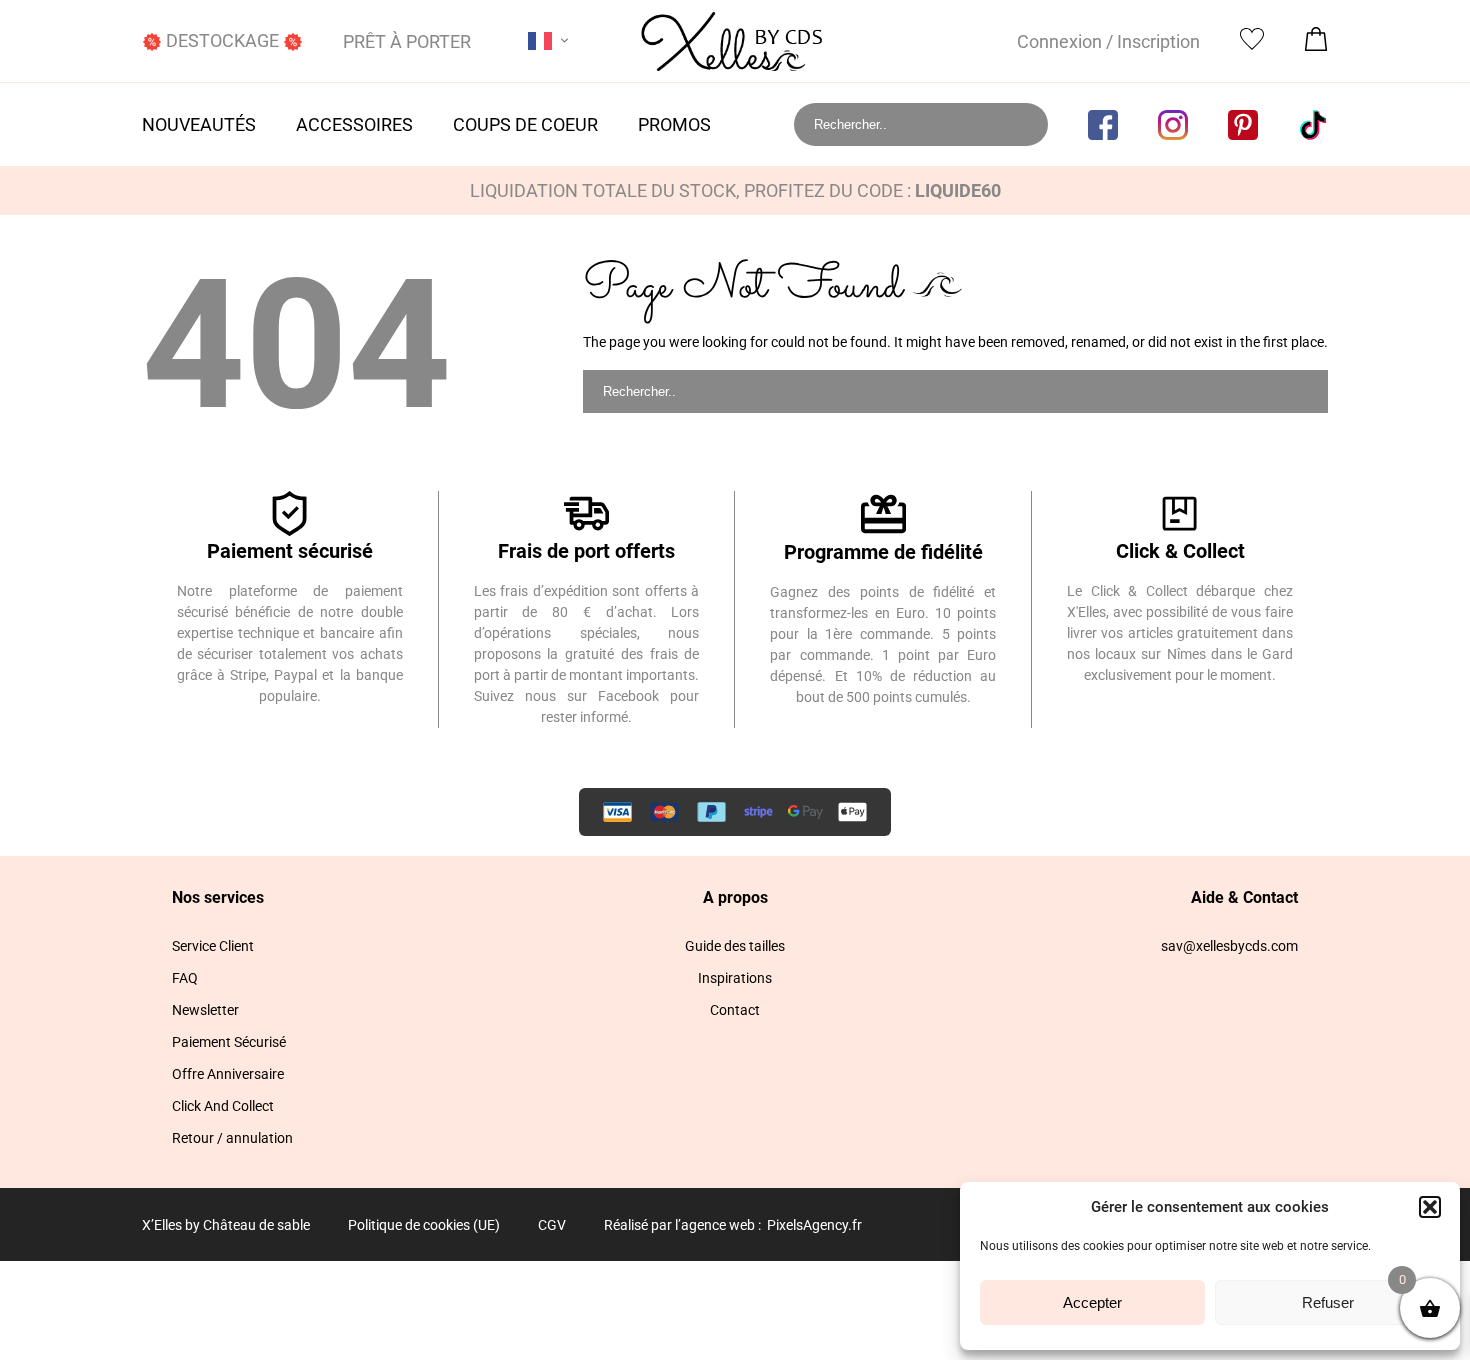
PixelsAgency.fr (814, 1225)
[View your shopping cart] (1316, 44)
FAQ (185, 978)
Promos (674, 124)
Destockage (222, 40)
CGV (552, 1225)
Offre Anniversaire (228, 1074)
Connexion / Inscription (1108, 41)
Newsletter (205, 1010)
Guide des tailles (735, 946)
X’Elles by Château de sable (226, 1225)
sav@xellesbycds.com (1229, 946)
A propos (735, 897)
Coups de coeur (525, 124)
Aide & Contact (1244, 897)
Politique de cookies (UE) (424, 1225)
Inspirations (735, 978)
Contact (735, 1010)
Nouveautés (199, 124)
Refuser (1328, 1302)
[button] (1430, 1207)
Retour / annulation (232, 1138)
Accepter (1092, 1302)
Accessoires (354, 124)
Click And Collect (223, 1106)
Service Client (213, 946)
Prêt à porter (407, 41)
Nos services (218, 897)
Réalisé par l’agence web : (682, 1225)
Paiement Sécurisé (229, 1042)
